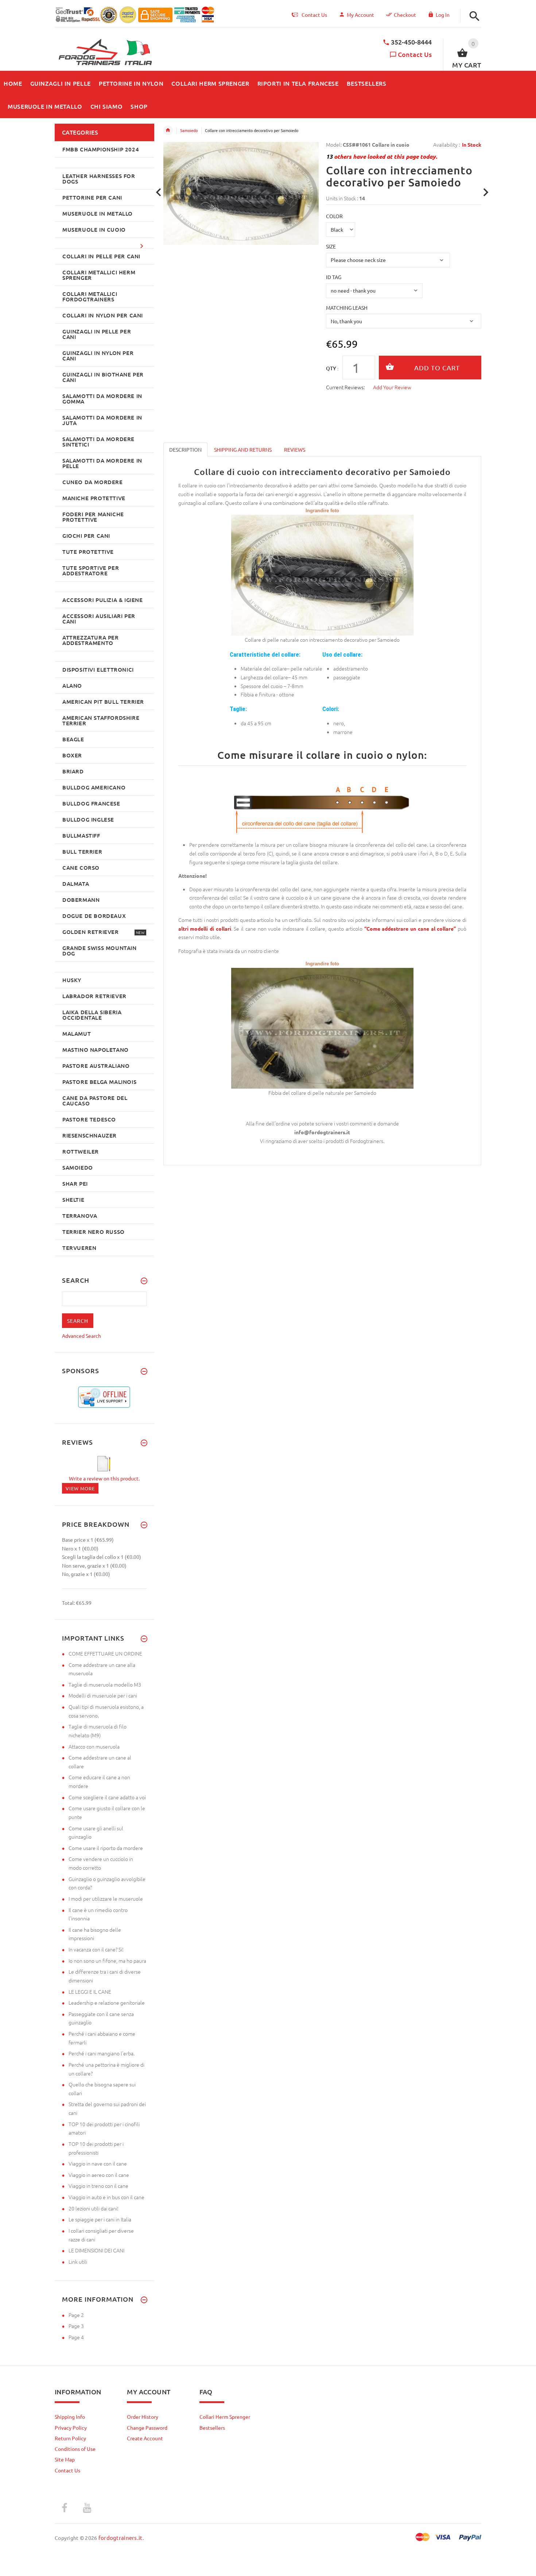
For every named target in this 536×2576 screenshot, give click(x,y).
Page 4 (76, 2337)
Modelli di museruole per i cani (103, 1695)
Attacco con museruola (94, 1746)
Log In (443, 15)
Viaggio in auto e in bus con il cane (106, 2197)
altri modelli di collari (205, 928)
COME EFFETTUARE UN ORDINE (105, 1653)
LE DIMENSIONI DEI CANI (96, 2250)
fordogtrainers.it (121, 2538)
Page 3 (76, 2326)
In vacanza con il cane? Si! (96, 1949)
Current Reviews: (345, 387)
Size (331, 246)
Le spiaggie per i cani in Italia (100, 2219)
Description (185, 449)
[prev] (159, 192)
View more (80, 1488)
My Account (360, 15)
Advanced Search (81, 1336)
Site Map (65, 2459)
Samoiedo (189, 130)
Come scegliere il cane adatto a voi (107, 1797)
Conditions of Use (75, 2449)
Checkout (405, 15)
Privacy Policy (71, 2428)
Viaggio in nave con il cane (98, 2163)
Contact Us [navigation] (314, 15)
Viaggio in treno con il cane (98, 2186)
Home (168, 130)
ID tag (334, 277)
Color (334, 216)
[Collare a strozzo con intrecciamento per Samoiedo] (322, 575)
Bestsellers (212, 2428)
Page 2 (76, 2315)
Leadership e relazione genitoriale (107, 2003)
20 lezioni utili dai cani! (94, 2208)
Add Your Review (392, 387)
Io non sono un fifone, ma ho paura (107, 1961)
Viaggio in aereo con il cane (99, 2175)
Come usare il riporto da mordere (106, 1848)
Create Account (145, 2438)
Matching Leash (347, 308)
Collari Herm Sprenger (225, 2417)
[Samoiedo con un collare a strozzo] (322, 1027)
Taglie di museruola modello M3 (105, 1684)
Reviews (295, 449)
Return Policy (70, 2438)
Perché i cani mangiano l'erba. (102, 2053)
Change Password (147, 2428)
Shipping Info (70, 2417)
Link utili (78, 2262)
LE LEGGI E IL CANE (90, 1992)
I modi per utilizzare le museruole (106, 1899)
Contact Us (415, 54)
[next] (486, 192)
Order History (143, 2417)
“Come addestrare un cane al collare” (410, 928)
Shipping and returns (243, 449)
